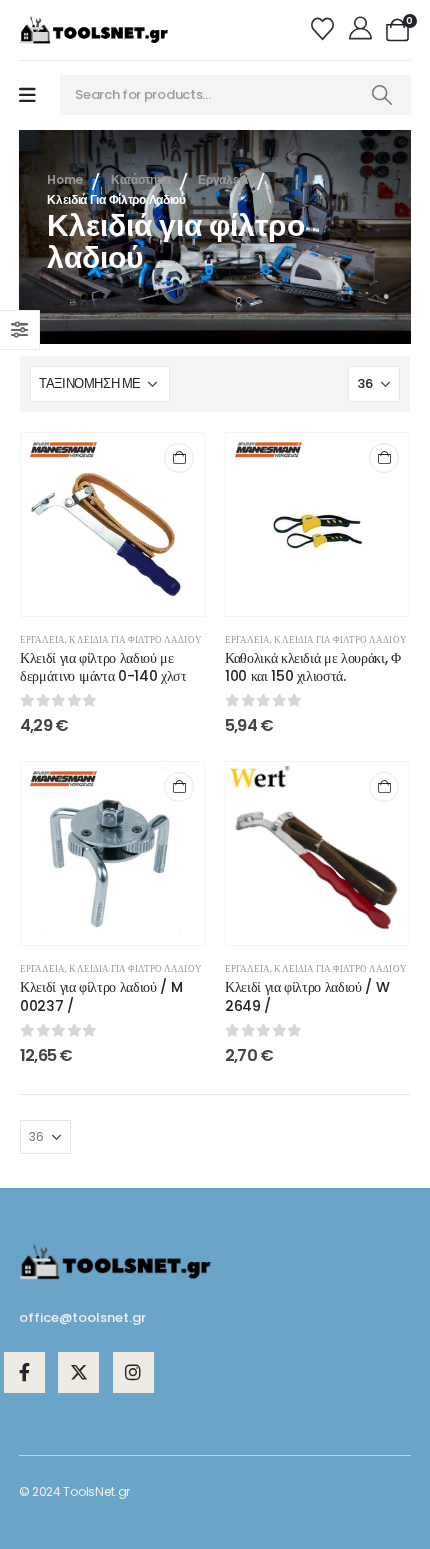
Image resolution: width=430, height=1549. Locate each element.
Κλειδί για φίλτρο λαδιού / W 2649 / (307, 996)
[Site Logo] (94, 30)
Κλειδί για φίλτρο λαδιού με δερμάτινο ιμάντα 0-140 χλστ (103, 667)
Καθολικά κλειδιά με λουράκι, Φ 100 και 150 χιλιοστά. (313, 667)
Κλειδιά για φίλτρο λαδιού (135, 639)
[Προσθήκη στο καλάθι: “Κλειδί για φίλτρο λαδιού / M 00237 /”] (179, 787)
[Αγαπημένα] (325, 30)
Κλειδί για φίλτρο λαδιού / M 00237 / (101, 996)
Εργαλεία (42, 639)
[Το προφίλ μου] (362, 30)
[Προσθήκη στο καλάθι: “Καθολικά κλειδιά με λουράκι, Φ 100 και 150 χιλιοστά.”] (384, 458)
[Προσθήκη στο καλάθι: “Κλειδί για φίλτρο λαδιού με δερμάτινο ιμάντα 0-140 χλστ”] (179, 458)
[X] (78, 1372)
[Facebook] (24, 1372)
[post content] (112, 524)
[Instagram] (133, 1372)
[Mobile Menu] (27, 95)
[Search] (382, 95)
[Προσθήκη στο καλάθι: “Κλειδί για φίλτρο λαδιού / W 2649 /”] (384, 787)
